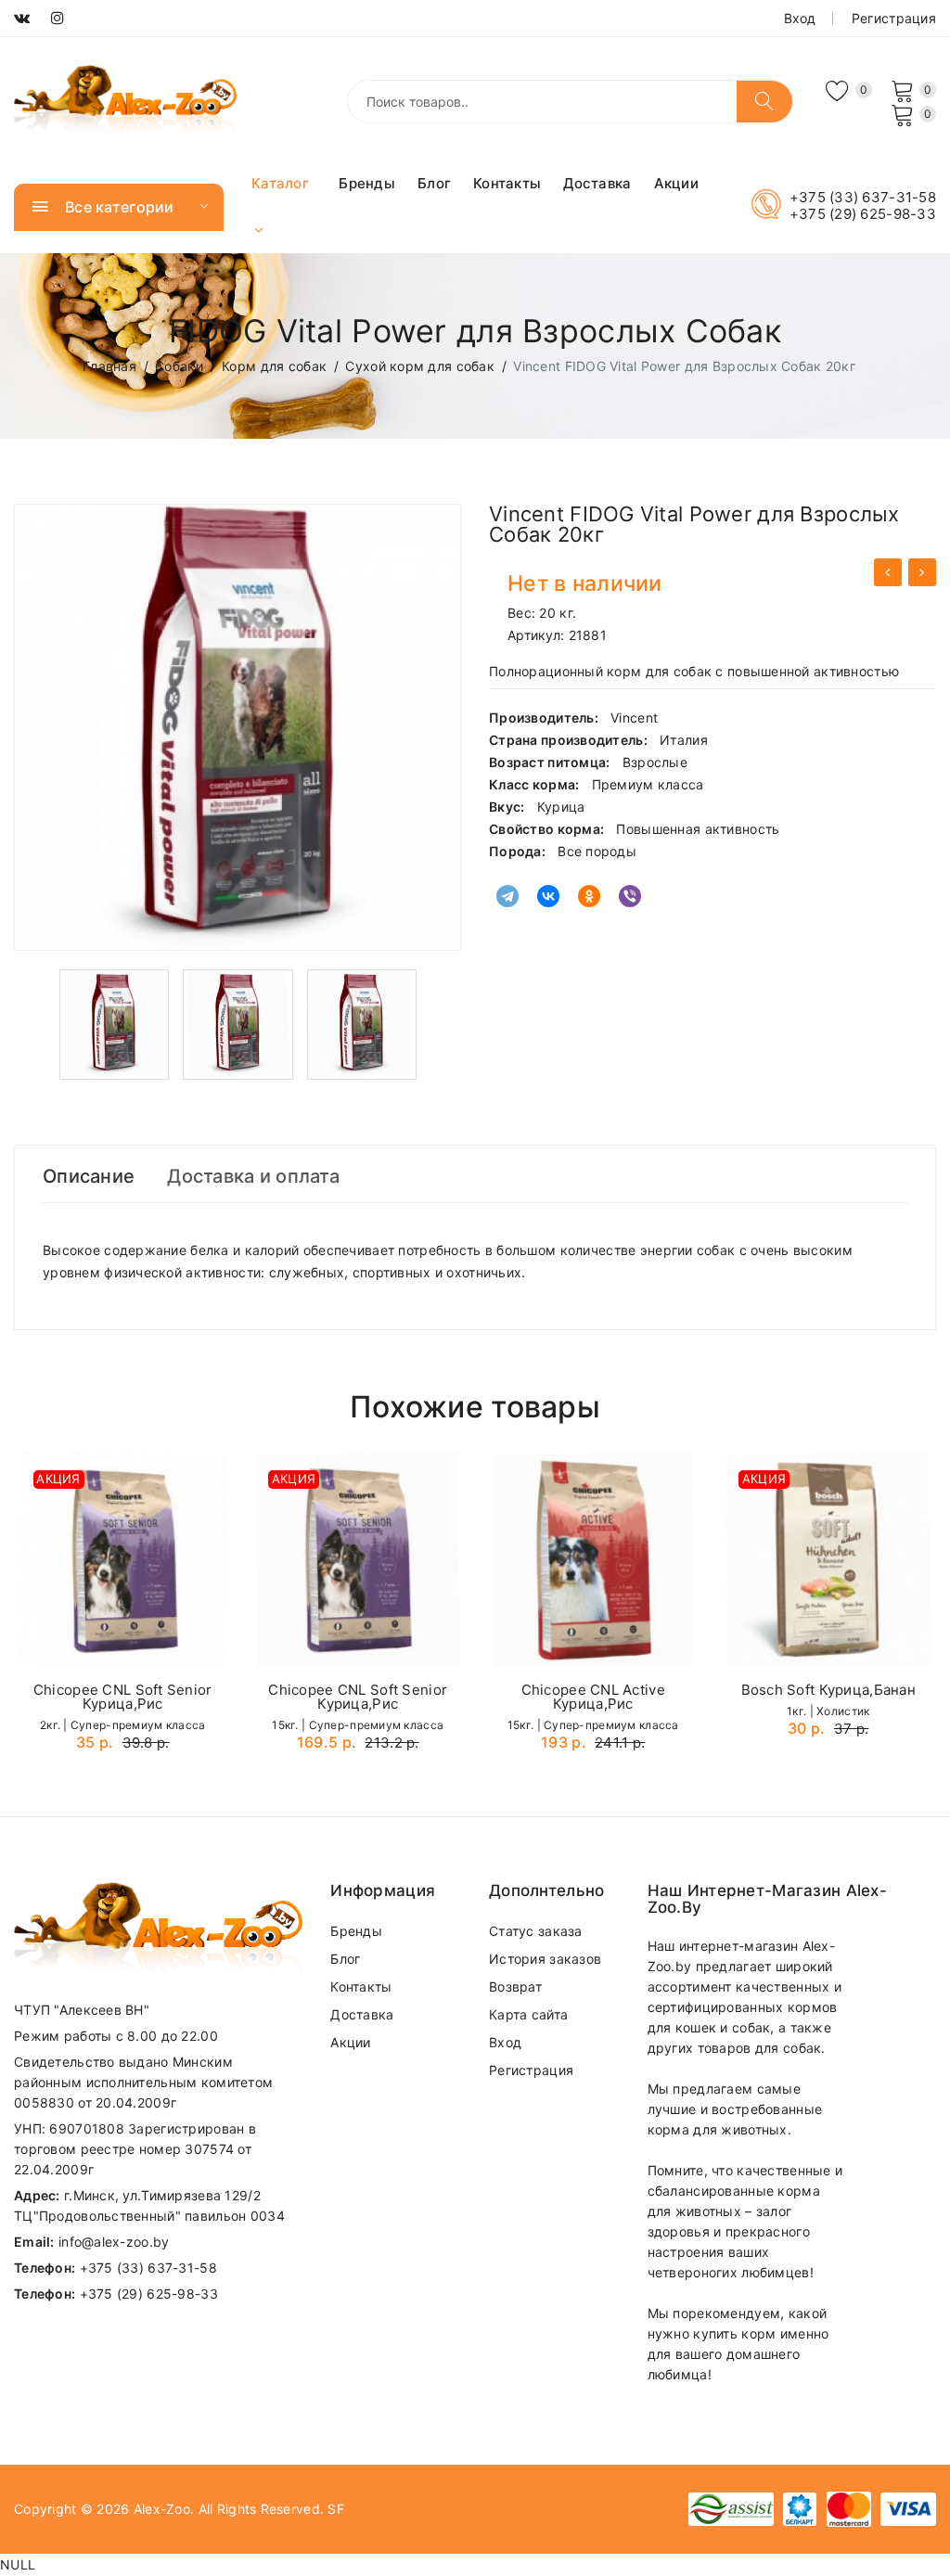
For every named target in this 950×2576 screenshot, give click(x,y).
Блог (434, 183)
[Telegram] (507, 896)
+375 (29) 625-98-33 (863, 214)
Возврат (515, 1986)
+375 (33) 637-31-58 (863, 198)
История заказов (545, 1959)
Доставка (597, 183)
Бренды (367, 183)
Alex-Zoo (162, 2509)
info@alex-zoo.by (114, 2242)
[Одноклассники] (589, 896)
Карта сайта (528, 2014)
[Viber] (630, 896)
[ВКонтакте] (548, 896)
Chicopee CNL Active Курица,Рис (593, 1697)
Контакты (507, 183)
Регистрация (894, 18)
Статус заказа (536, 1931)
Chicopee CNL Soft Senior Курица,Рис (123, 1697)
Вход (800, 18)
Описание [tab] (89, 1176)
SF (336, 2509)
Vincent (634, 718)
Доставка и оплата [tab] (253, 1176)
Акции (676, 183)
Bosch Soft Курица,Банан (828, 1690)
